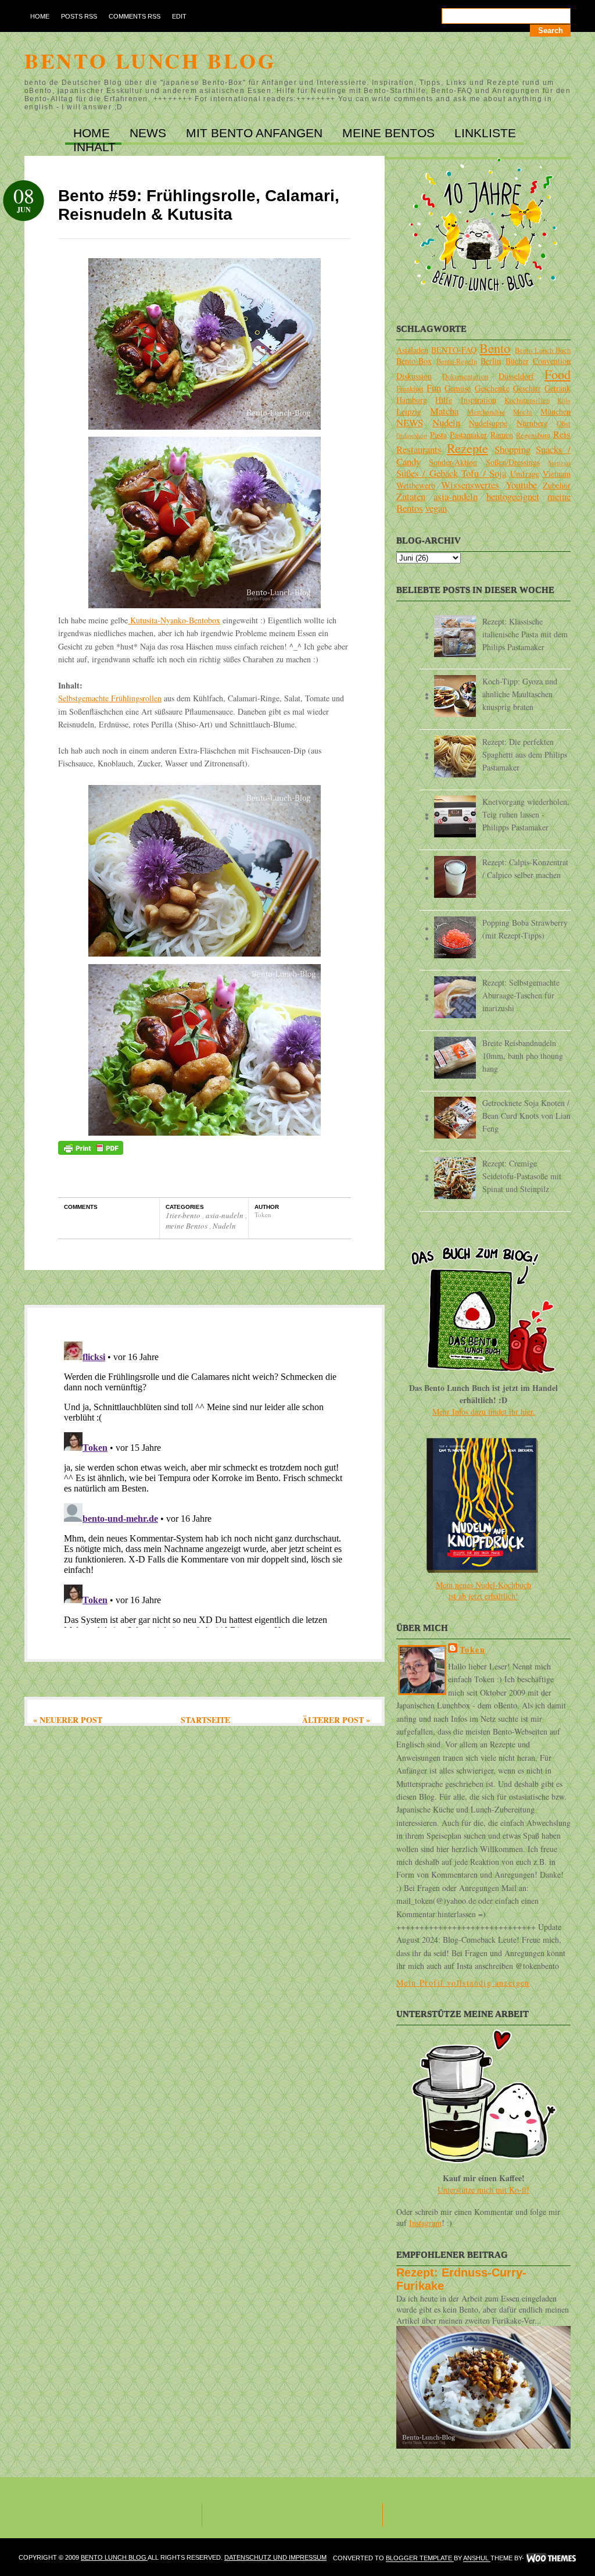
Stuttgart (559, 463)
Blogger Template (420, 2559)
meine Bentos (187, 1226)
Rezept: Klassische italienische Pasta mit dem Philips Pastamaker (525, 634)
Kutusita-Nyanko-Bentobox (174, 620)
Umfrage (525, 474)
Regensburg (533, 435)
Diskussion (414, 376)
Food (558, 374)
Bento (495, 348)
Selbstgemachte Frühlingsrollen (110, 698)
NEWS (150, 133)
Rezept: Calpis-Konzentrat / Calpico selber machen (525, 868)
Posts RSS (79, 16)
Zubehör (557, 485)
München (555, 411)
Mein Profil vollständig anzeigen (463, 1983)
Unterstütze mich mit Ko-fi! (483, 2190)
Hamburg (412, 400)
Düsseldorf (516, 376)
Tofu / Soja (484, 473)
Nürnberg (532, 423)
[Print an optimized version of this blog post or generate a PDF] (91, 1152)
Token (472, 1649)
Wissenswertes (470, 485)
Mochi (523, 412)
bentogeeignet (513, 496)
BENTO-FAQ (454, 350)
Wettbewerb (416, 485)
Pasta (438, 435)
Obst (564, 424)
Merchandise (486, 412)
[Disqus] (205, 1482)
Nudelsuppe (488, 423)
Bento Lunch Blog (150, 60)
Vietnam (557, 474)
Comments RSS (135, 16)
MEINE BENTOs (390, 133)
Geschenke (492, 388)
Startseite (205, 1720)
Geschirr (527, 388)
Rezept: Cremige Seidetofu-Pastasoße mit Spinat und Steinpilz (522, 1176)
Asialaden (412, 350)
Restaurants (419, 449)
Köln (564, 400)
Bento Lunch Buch (543, 350)
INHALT (94, 147)
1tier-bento (184, 1215)
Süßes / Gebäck (427, 473)
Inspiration (478, 400)
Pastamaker (468, 435)
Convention (552, 361)
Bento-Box (414, 361)
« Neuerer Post (68, 1720)
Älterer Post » (336, 1720)
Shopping (512, 449)
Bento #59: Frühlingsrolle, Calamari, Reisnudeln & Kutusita (199, 205)
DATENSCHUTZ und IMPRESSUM (275, 2557)
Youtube (521, 485)
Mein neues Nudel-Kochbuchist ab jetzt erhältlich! (483, 1590)
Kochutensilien (527, 400)
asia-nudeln (225, 1215)
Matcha (444, 411)
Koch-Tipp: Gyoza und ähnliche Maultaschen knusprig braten (520, 694)
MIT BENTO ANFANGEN (256, 133)
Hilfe (444, 400)
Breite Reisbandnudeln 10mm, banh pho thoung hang (523, 1056)
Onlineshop (412, 435)
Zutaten (411, 496)
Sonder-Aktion (453, 462)
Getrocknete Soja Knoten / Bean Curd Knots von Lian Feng (526, 1116)
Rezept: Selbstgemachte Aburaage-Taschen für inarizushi (521, 995)
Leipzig (409, 411)
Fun (434, 388)
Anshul (477, 2559)
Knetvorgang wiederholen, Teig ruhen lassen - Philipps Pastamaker (526, 814)
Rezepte (467, 448)
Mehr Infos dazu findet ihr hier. (484, 1412)
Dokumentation (465, 377)
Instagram (425, 2223)
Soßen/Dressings (513, 462)
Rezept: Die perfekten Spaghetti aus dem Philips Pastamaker (525, 754)
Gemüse (458, 388)
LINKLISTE (485, 133)
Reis (562, 434)
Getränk (558, 388)
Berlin (491, 361)
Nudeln (224, 1226)
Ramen (502, 435)
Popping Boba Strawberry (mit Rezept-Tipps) (525, 929)
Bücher (517, 361)
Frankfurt (410, 389)
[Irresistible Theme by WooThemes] (551, 2559)
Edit (179, 16)
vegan (436, 508)
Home (40, 16)
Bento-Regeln (457, 361)
